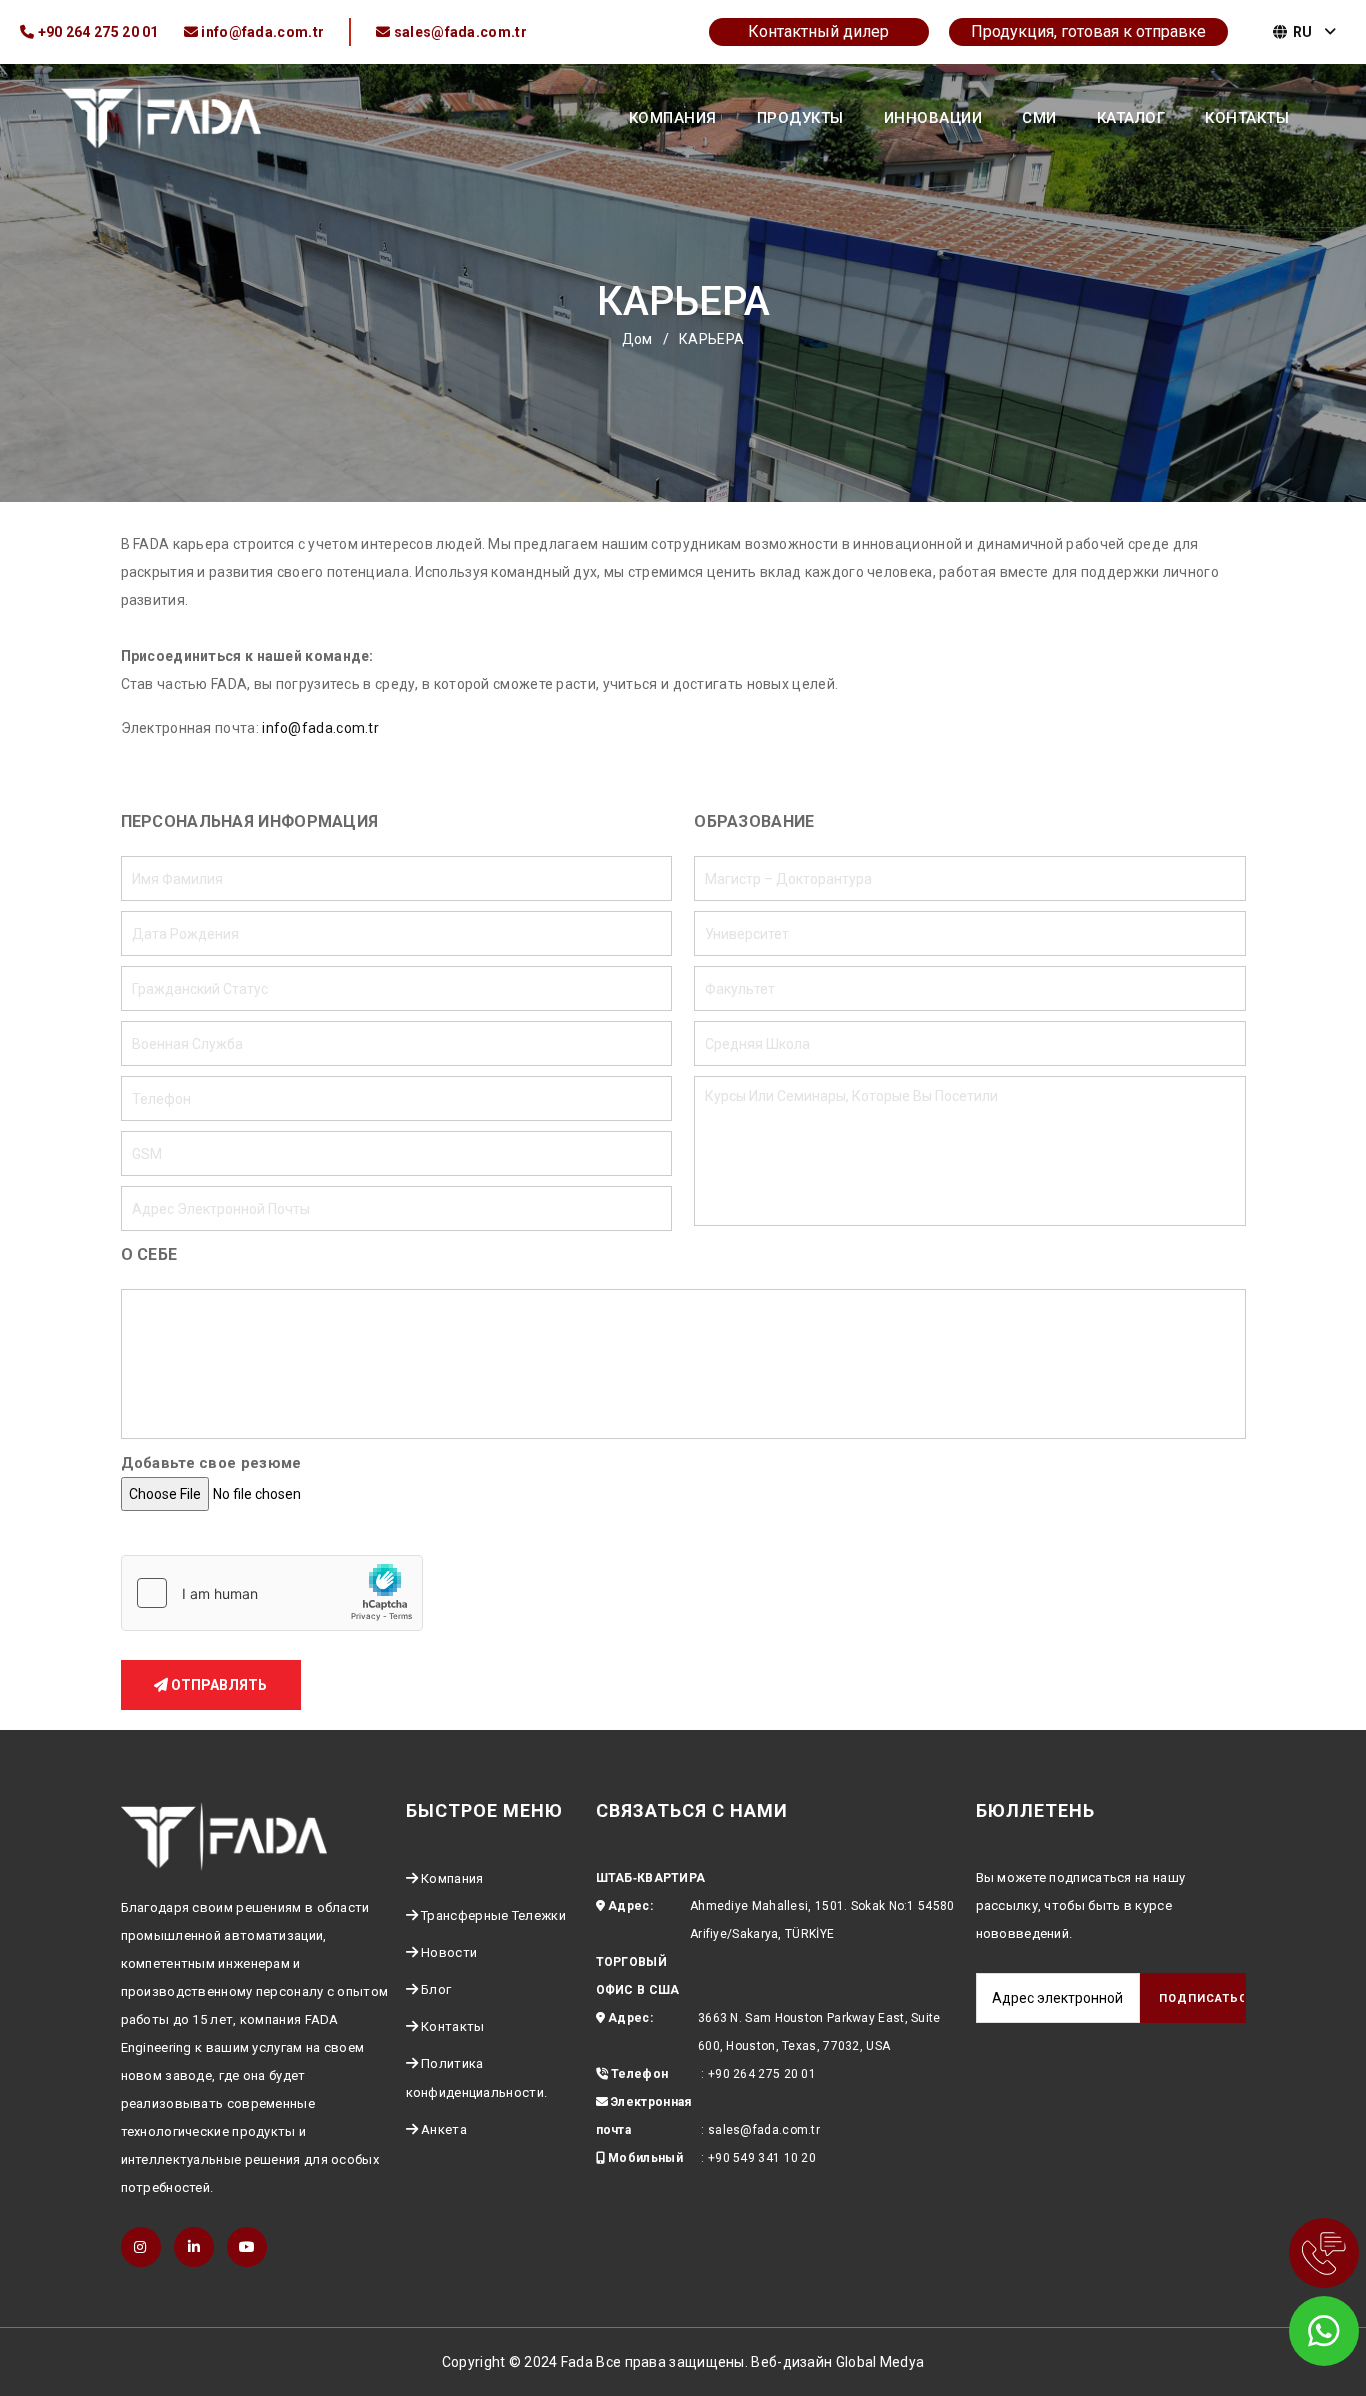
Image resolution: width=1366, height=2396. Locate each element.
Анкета (444, 2129)
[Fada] (161, 116)
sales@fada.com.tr (764, 2130)
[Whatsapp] (1296, 2326)
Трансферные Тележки (493, 1915)
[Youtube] (247, 2247)
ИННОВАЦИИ (933, 118)
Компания (452, 1878)
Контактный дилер (818, 31)
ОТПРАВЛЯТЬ (217, 1685)
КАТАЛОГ (1131, 118)
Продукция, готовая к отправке (1088, 31)
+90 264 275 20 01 (762, 2074)
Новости (449, 1952)
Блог (436, 1989)
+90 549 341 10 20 (762, 2158)
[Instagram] (141, 2247)
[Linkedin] (194, 2247)
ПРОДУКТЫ (800, 118)
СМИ (1039, 118)
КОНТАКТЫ (1247, 118)
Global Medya (880, 2362)
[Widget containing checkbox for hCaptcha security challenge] (272, 1593)
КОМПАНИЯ (673, 118)
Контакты (452, 2026)
